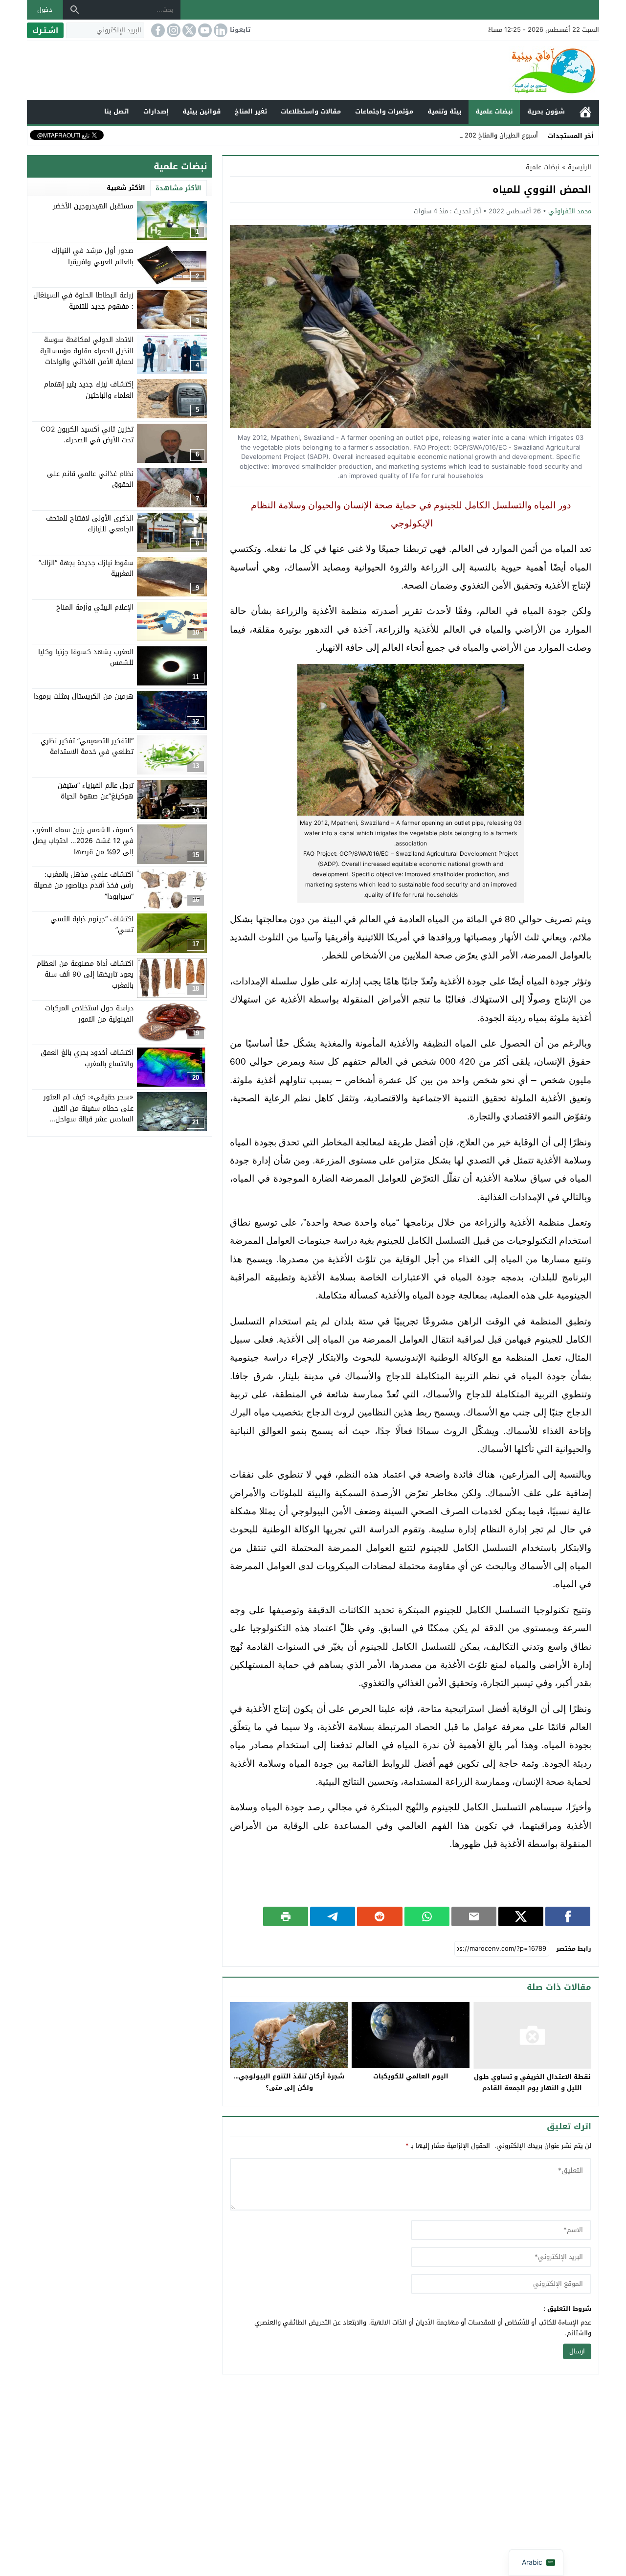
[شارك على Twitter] (521, 1916)
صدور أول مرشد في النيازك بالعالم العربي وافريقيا (93, 256)
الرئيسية (585, 112)
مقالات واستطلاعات (311, 111)
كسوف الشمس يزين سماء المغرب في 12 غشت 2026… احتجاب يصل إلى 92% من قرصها (83, 841)
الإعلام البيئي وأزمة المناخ (95, 607)
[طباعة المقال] (286, 1916)
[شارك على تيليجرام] (333, 1916)
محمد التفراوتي (570, 211)
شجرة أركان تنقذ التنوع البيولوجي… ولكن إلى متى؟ (289, 2082)
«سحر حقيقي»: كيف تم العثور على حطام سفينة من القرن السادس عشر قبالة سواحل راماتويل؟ (89, 1114)
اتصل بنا (117, 111)
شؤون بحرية (546, 111)
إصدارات (156, 111)
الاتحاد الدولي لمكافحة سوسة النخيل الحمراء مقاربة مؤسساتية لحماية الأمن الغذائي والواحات (87, 351)
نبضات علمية (494, 111)
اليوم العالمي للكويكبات (411, 2076)
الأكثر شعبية (126, 188)
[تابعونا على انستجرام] (173, 30)
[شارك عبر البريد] (474, 1916)
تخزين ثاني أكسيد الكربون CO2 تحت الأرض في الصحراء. (87, 434)
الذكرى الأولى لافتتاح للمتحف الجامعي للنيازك (90, 523)
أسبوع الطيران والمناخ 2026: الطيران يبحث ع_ (475, 135)
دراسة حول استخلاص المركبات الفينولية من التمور (89, 1014)
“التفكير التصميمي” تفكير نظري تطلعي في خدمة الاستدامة (87, 746)
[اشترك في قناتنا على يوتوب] (204, 30)
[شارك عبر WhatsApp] (427, 1916)
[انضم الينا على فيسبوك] (157, 30)
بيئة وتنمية (445, 111)
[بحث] (75, 10)
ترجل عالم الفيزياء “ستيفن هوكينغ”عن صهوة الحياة (96, 790)
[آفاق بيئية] (313, 70)
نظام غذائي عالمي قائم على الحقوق (90, 479)
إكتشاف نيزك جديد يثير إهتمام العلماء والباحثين (89, 390)
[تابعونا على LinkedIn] (220, 30)
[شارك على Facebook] (568, 1916)
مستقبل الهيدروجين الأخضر (93, 206)
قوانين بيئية (201, 111)
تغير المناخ (251, 111)
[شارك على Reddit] (380, 1916)
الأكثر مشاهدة (179, 188)
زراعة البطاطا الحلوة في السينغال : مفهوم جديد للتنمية (83, 301)
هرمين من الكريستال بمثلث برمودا (83, 696)
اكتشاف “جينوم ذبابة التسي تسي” (92, 924)
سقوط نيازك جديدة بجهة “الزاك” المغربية (86, 568)
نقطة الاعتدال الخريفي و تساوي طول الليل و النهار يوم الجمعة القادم (532, 2082)
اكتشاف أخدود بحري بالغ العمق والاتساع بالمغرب (87, 1058)
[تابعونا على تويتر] (188, 30)
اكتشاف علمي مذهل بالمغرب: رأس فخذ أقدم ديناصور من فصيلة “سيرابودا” (83, 885)
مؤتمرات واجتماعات (384, 111)
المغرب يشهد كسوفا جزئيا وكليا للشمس (86, 657)
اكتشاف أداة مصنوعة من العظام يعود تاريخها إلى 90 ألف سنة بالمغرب (85, 974)
